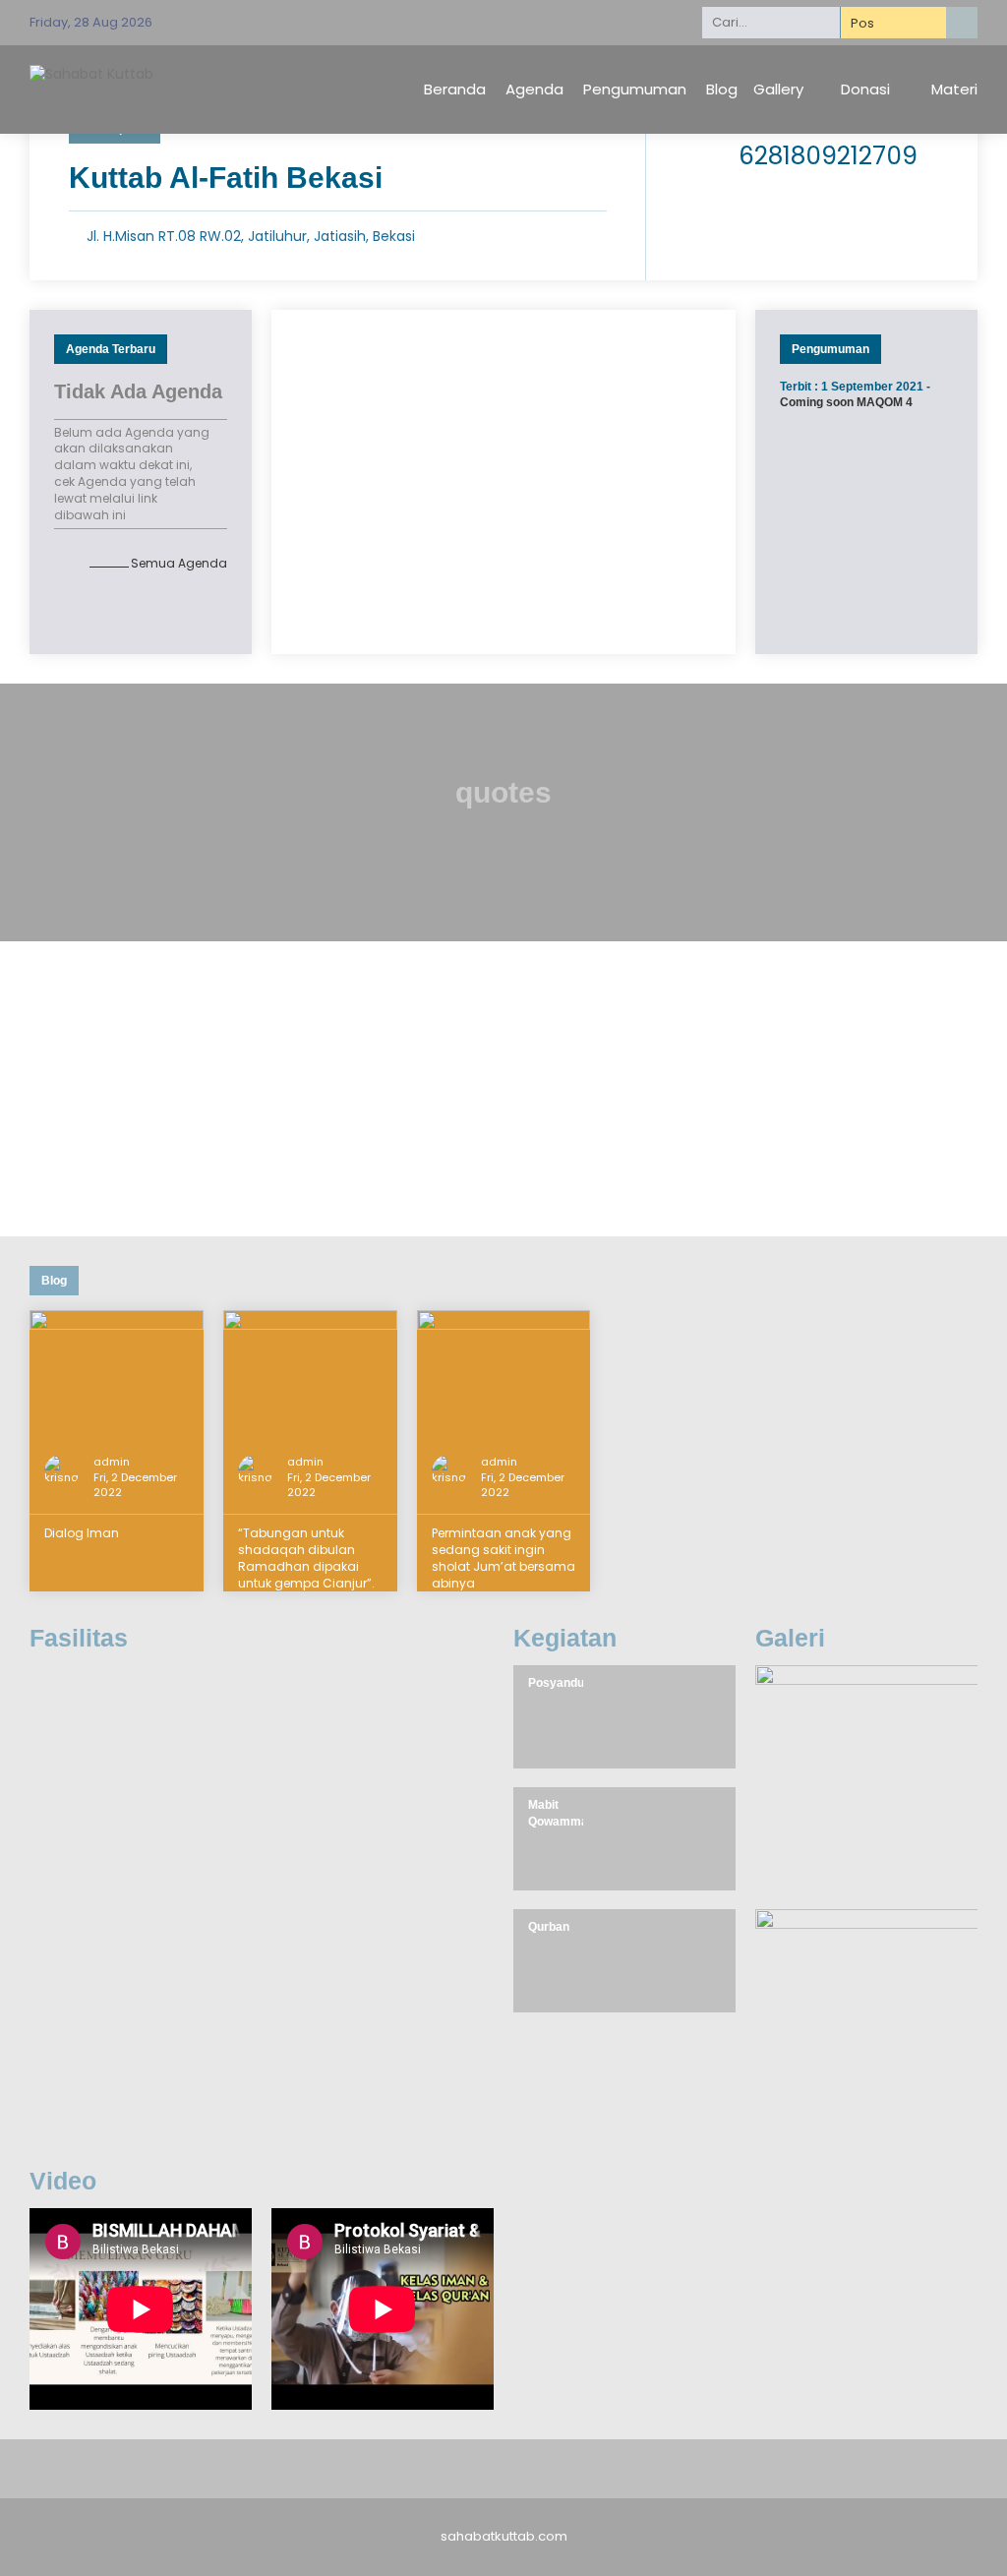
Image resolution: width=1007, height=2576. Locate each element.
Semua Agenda (179, 563)
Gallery (778, 89)
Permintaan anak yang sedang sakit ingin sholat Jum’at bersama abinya (503, 1558)
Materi (954, 89)
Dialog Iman (82, 1533)
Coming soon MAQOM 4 (846, 402)
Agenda (534, 89)
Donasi (865, 89)
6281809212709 (828, 156)
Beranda (455, 89)
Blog (722, 89)
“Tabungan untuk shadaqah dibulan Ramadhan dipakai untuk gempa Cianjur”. (306, 1558)
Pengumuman (635, 89)
